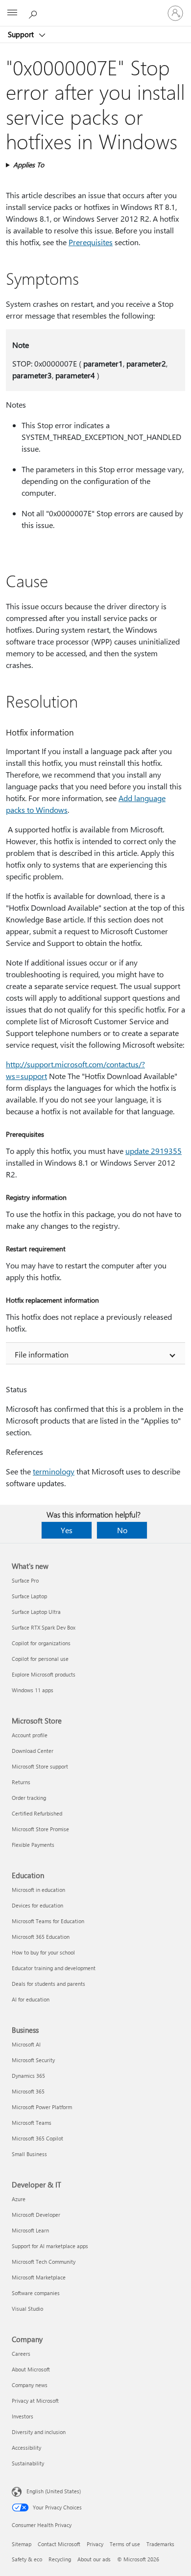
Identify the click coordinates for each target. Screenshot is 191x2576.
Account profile (30, 1735)
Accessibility (26, 2448)
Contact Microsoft (59, 2544)
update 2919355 (154, 1151)
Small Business (29, 2154)
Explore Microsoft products (44, 1674)
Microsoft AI (26, 2044)
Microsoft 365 (28, 2091)
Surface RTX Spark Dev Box (44, 1627)
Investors (23, 2416)
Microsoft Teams (32, 2123)
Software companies (36, 2293)
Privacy (95, 2544)
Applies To (29, 165)
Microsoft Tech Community (44, 2262)
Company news (30, 2385)
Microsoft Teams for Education (48, 1921)
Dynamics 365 (28, 2076)
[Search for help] (34, 13)
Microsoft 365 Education (41, 1937)
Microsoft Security (33, 2060)
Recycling (60, 2559)
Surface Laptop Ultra (36, 1612)
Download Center (33, 1751)
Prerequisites (91, 242)
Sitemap (22, 2544)
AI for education (31, 1999)
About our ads (94, 2559)
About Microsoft (31, 2369)
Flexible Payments (33, 1845)
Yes (67, 1530)
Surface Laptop (29, 1596)
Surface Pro (25, 1580)
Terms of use (125, 2544)
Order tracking (29, 1798)
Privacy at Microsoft (35, 2401)
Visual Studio (27, 2309)
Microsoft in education (38, 1890)
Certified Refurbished (37, 1813)
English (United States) (54, 2491)
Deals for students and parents (48, 1984)
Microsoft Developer (36, 2215)
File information (42, 1354)
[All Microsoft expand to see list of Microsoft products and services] (12, 13)
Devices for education (37, 1905)
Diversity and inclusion (39, 2432)
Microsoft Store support (40, 1766)
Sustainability (28, 2463)
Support (22, 34)
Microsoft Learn (30, 2230)
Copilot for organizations (41, 1643)
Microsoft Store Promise (40, 1829)
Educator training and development (54, 1968)
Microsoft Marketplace (39, 2277)
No (122, 1530)
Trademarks (160, 2544)
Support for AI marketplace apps (50, 2246)
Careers (21, 2354)
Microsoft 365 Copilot (37, 2138)
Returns (21, 1782)
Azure (19, 2199)
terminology (54, 1471)
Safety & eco (27, 2559)
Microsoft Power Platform (42, 2107)
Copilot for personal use (40, 1659)
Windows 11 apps (33, 1690)
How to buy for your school (43, 1952)
